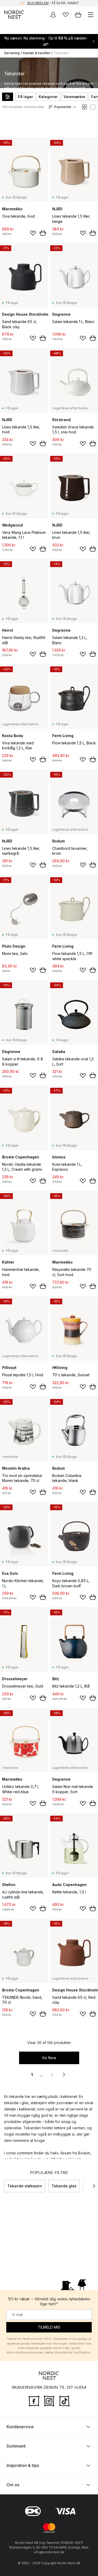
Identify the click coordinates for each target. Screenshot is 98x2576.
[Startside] (14, 15)
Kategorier (48, 97)
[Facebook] (34, 2401)
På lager (25, 97)
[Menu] (91, 15)
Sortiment (16, 2446)
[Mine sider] (53, 15)
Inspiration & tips (23, 2465)
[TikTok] (64, 2401)
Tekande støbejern (25, 2186)
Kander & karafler (37, 53)
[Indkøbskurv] (78, 15)
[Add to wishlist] (33, 233)
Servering (12, 53)
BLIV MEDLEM (38, 3)
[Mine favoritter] (66, 15)
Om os (13, 2485)
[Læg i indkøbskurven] (43, 233)
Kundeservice (20, 2427)
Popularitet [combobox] (63, 107)
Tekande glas (64, 2186)
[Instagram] (49, 2401)
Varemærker (74, 97)
